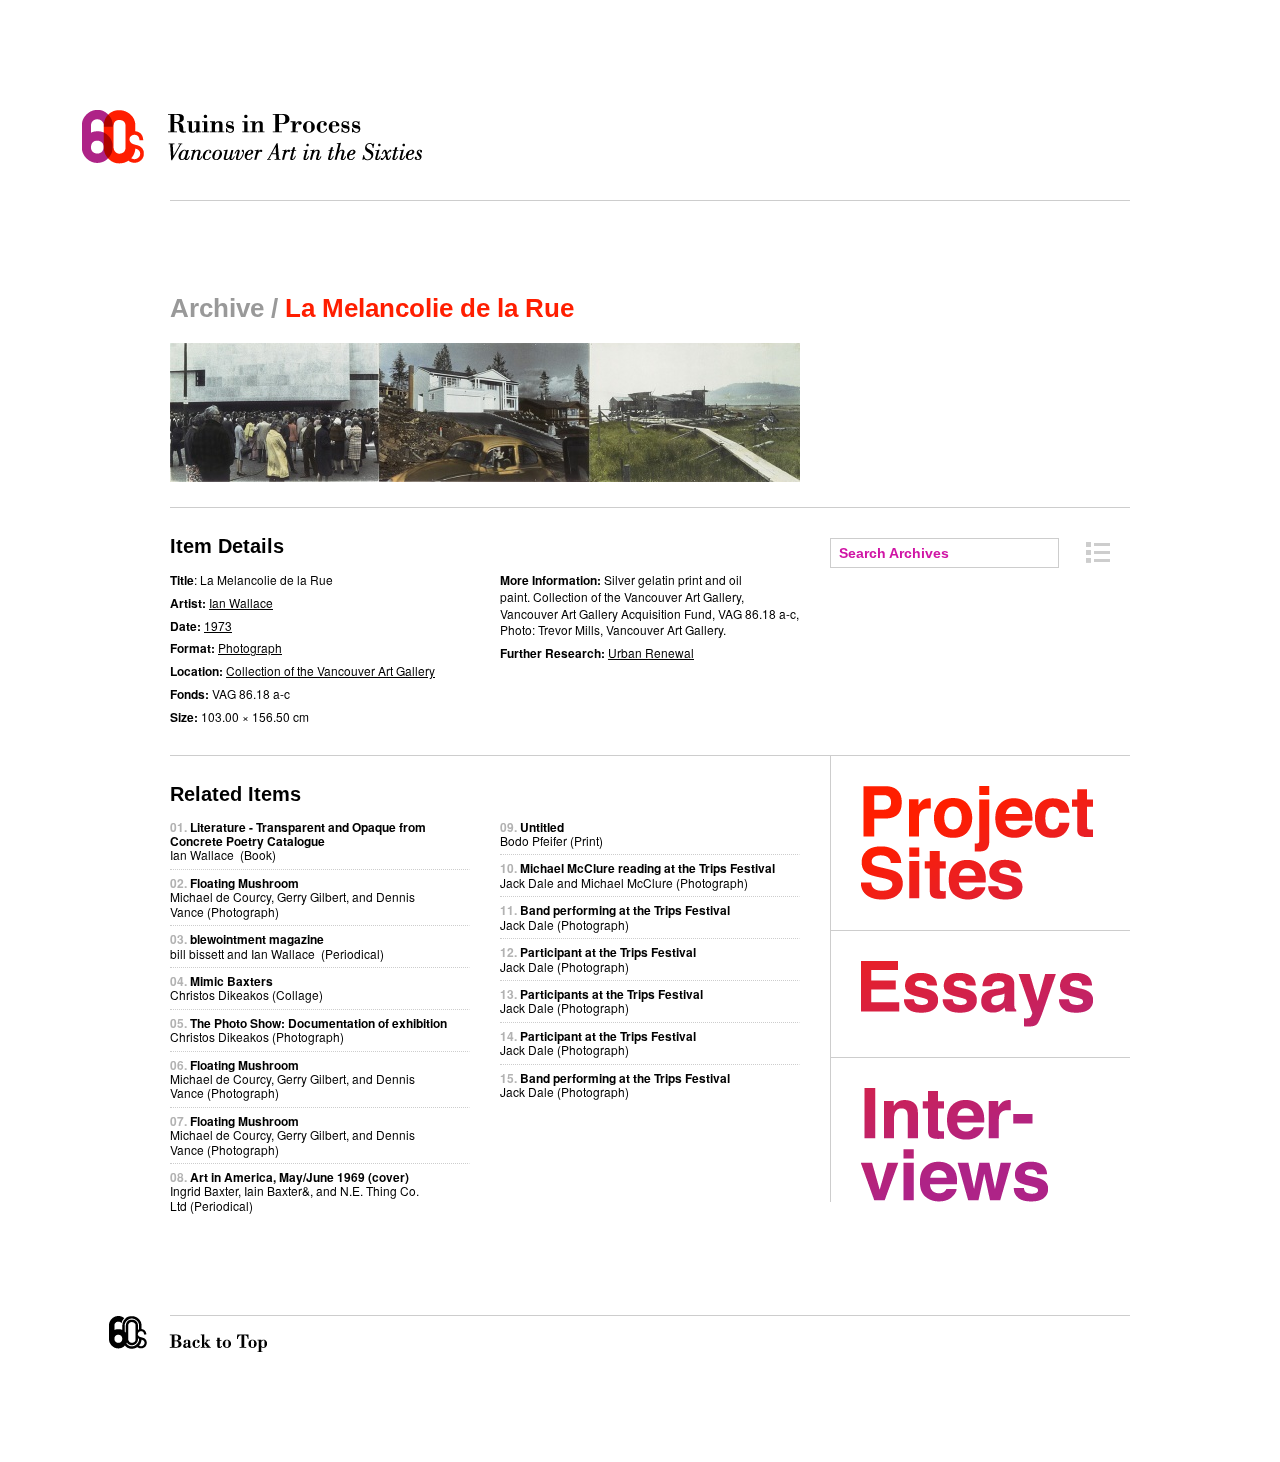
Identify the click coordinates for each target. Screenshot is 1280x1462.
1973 (218, 625)
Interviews (995, 1145)
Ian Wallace (241, 602)
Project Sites (995, 843)
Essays (995, 994)
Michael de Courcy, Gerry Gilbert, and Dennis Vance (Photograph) (292, 897)
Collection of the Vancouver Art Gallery (330, 670)
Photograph (250, 647)
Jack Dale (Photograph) (615, 916)
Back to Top (259, 1334)
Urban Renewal (651, 652)
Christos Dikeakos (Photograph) (308, 1029)
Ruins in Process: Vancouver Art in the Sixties (257, 137)
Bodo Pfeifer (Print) (551, 833)
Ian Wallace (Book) (298, 841)
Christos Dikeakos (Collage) (246, 987)
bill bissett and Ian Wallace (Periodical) (277, 945)
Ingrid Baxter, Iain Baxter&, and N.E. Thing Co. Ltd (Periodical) (294, 1191)
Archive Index (1098, 552)
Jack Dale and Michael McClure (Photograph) (637, 874)
